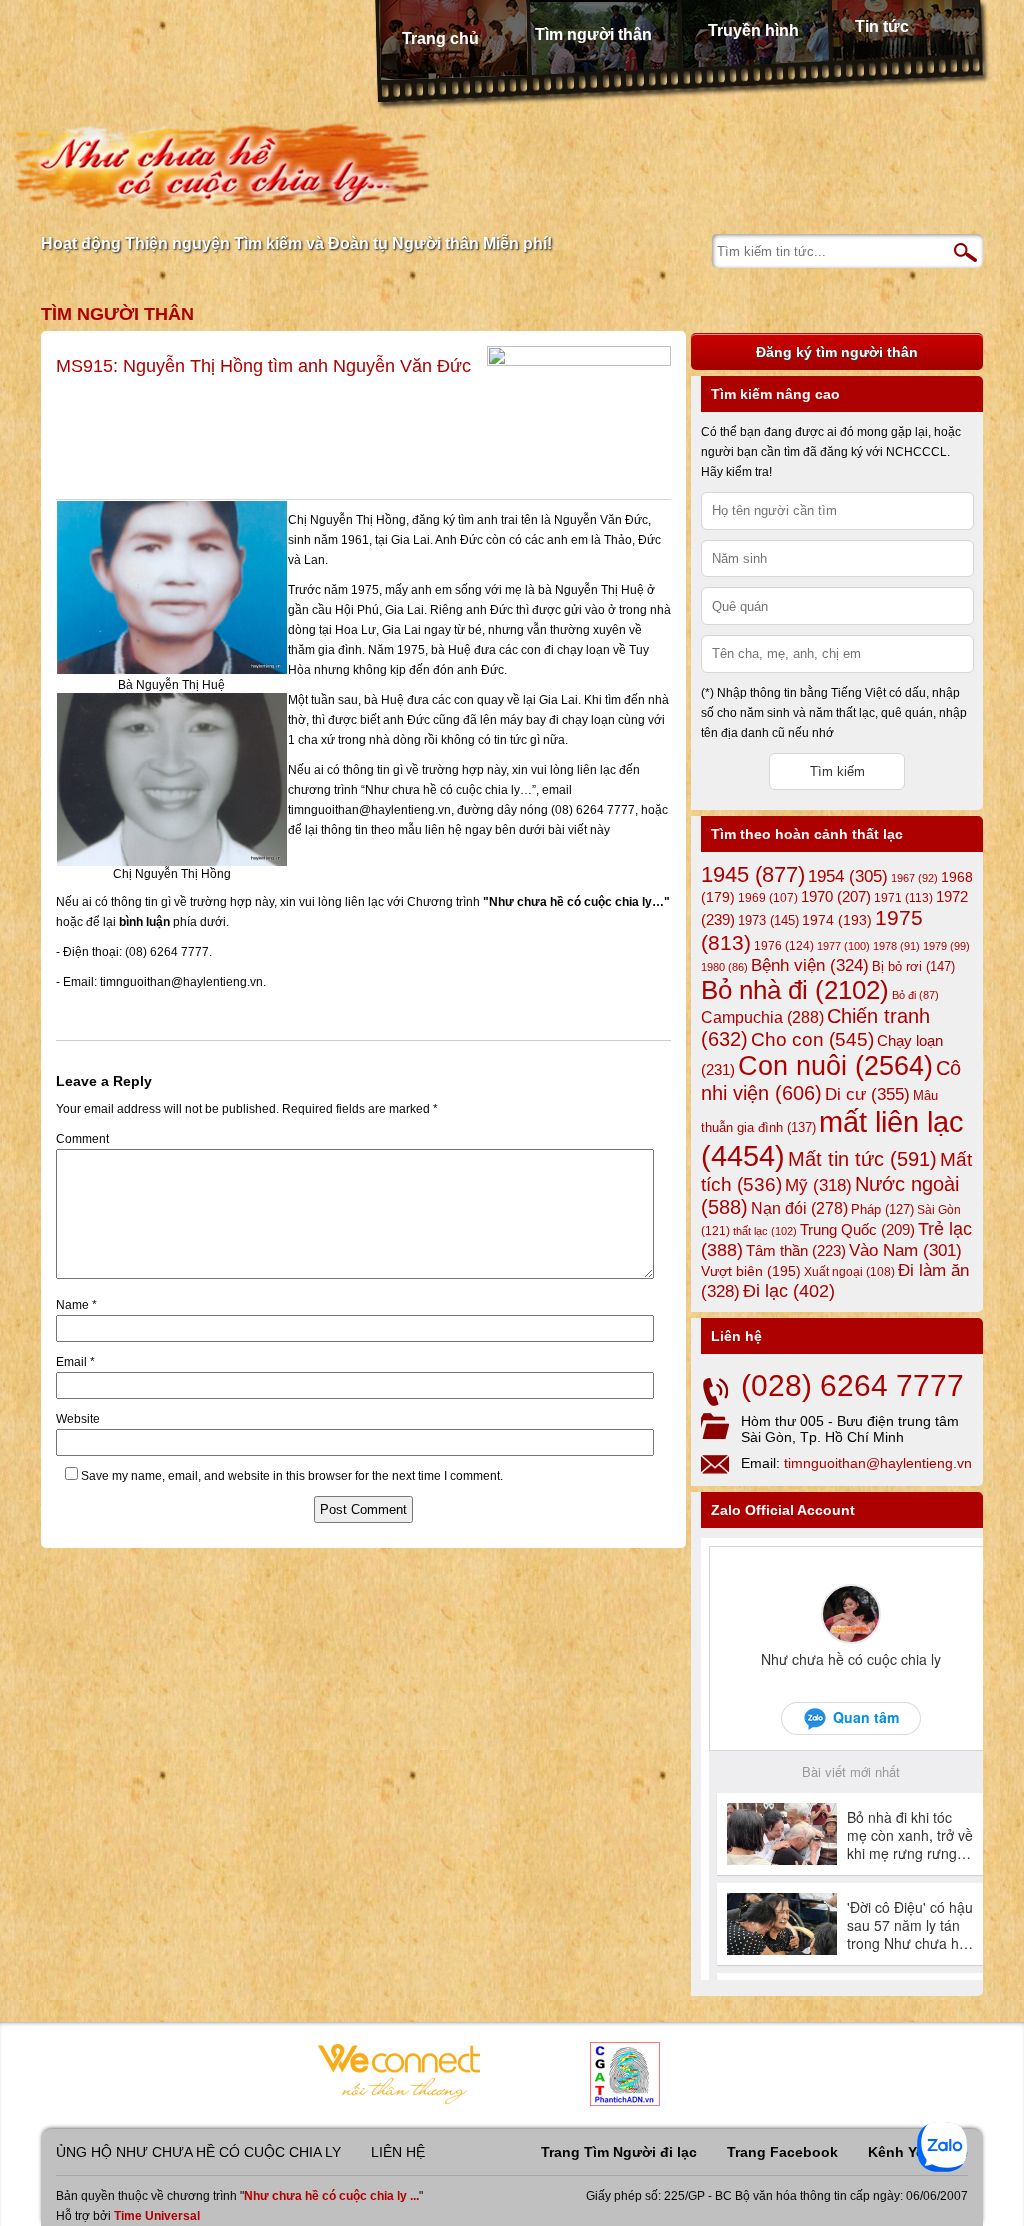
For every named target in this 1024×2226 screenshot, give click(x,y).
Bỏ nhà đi (795, 990)
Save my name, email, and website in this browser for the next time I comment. (292, 1476)
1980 (724, 967)
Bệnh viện (810, 965)
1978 (896, 946)
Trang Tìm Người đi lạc (619, 2152)
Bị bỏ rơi (913, 966)
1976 (784, 946)
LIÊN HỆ (398, 2152)
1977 (843, 946)
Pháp (882, 1210)
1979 (946, 946)
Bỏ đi (915, 995)
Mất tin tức (862, 1159)
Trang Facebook (782, 2152)
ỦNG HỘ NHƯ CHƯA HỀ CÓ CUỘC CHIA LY (198, 2152)
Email (75, 1362)
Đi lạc (789, 1291)
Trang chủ (440, 38)
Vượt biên (751, 1271)
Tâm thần (796, 1250)
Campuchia (762, 1017)
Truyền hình (753, 30)
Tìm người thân (593, 34)
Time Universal (157, 2216)
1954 (848, 876)
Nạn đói (799, 1208)
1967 (914, 878)
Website (78, 1419)
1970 (836, 897)
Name (76, 1305)
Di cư (867, 1094)
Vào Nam (905, 1250)
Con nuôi (835, 1066)
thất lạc (765, 1231)
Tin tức (882, 26)
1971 (903, 898)
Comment (82, 1139)
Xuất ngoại (849, 1271)
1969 (768, 897)
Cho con (812, 1039)
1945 (753, 874)
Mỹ (818, 1185)
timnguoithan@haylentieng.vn (878, 1463)
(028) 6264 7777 (852, 1385)
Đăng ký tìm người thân (837, 352)
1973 (768, 920)
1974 (837, 920)
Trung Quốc (857, 1230)
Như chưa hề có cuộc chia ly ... (331, 2196)
